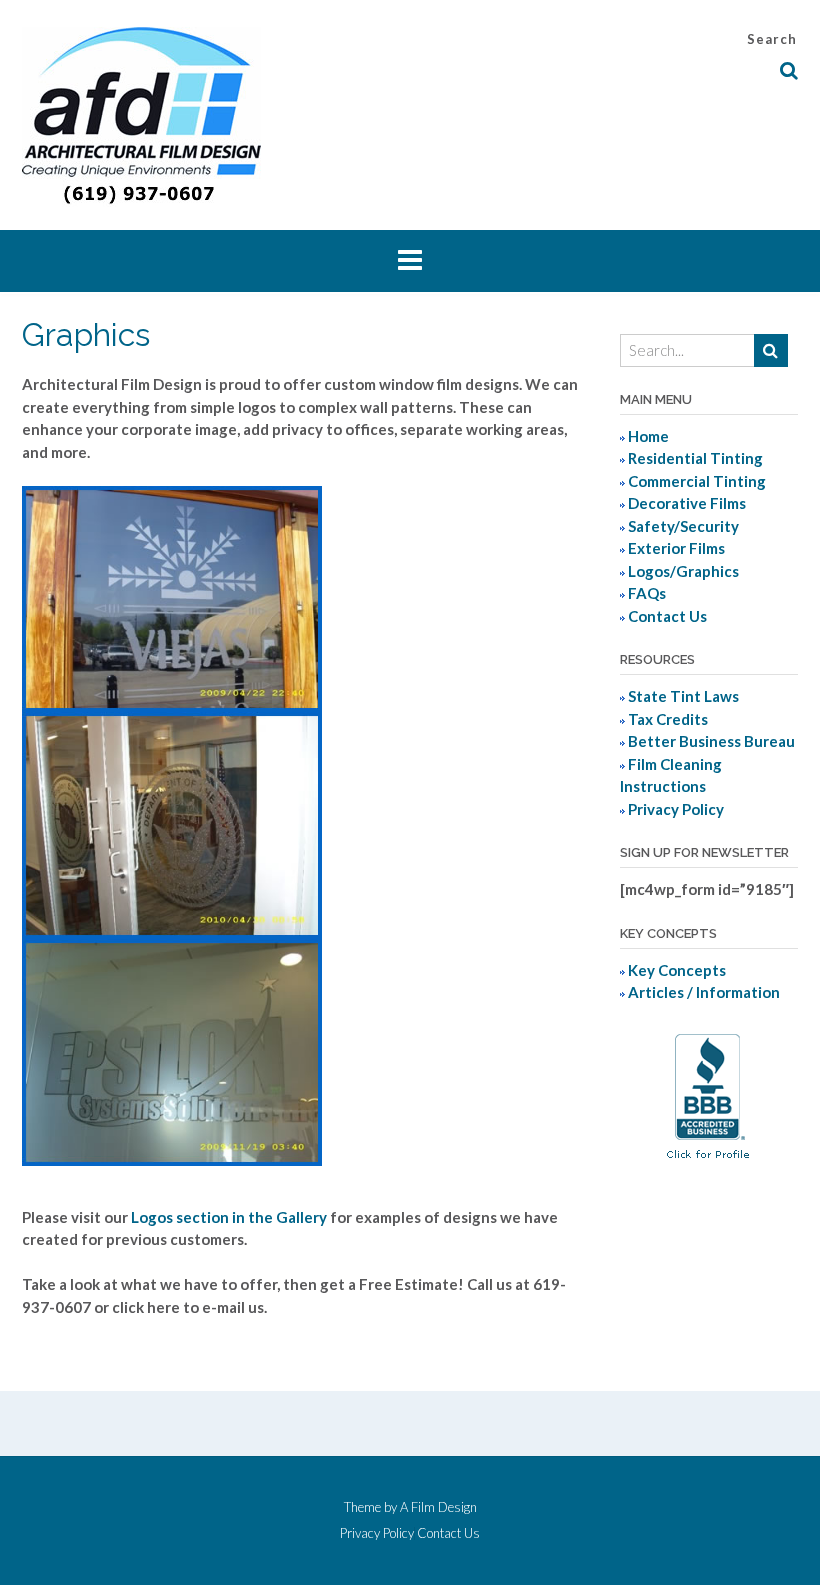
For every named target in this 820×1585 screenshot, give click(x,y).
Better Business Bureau (711, 741)
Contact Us (667, 616)
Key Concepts (677, 970)
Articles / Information (704, 992)
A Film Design (438, 1507)
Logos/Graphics (683, 571)
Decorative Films (687, 503)
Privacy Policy (676, 809)
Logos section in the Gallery (229, 1217)
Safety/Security (683, 526)
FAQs (647, 593)
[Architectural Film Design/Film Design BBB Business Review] (708, 1165)
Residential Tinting (695, 458)
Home (648, 436)
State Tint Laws (683, 696)
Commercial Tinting (697, 481)
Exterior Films (676, 548)
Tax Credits (668, 719)
